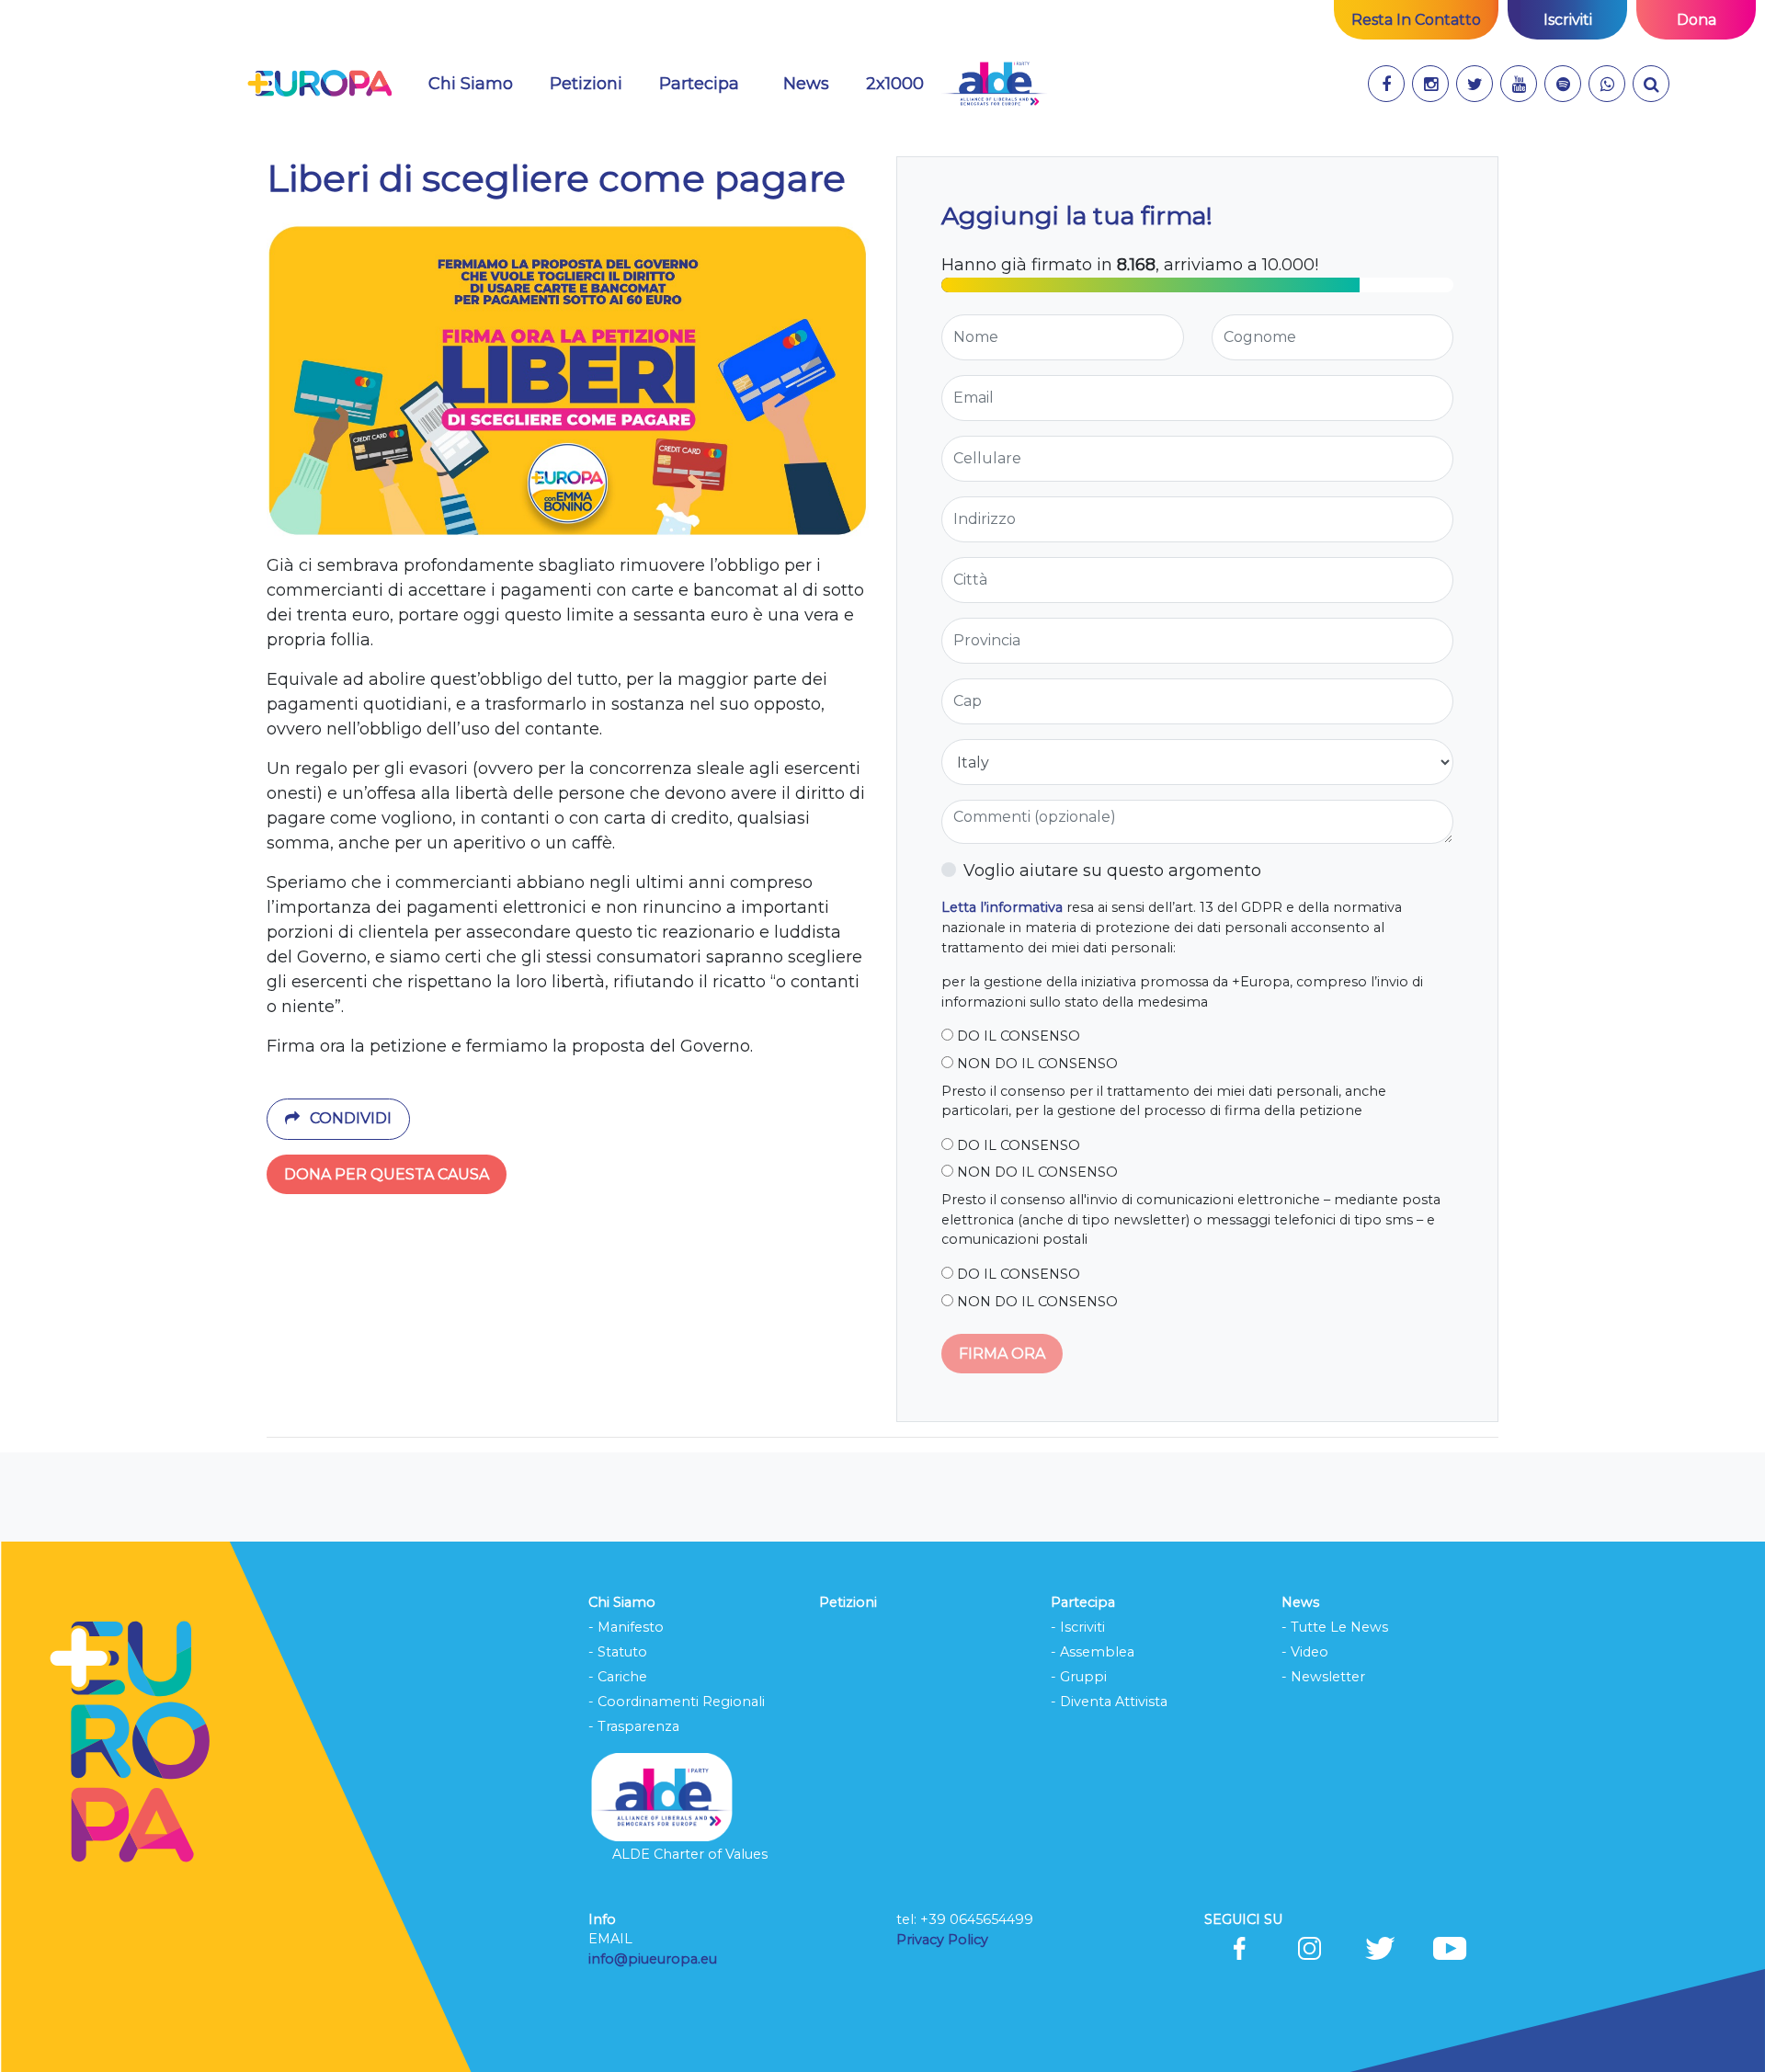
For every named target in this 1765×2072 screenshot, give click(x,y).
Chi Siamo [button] (471, 84)
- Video (1305, 1652)
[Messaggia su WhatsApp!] (1607, 84)
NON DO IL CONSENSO (1036, 1064)
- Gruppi (1079, 1677)
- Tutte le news (1335, 1627)
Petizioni (586, 84)
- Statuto (618, 1652)
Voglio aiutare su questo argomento (1112, 871)
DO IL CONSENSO (1017, 1036)
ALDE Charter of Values (690, 1854)
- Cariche (618, 1677)
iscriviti (1568, 20)
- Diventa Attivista (1109, 1702)
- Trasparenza (634, 1726)
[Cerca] (1651, 84)
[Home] (319, 84)
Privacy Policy (944, 1940)
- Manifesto (626, 1627)
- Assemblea (1093, 1652)
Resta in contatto (1416, 20)
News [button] (806, 84)
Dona (1697, 20)
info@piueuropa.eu (653, 1959)
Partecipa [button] (699, 84)
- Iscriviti (1078, 1627)
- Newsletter (1323, 1677)
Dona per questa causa (387, 1174)
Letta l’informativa (1002, 907)
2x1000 (895, 84)
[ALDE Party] (994, 84)
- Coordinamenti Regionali (677, 1702)
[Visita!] (1386, 84)
